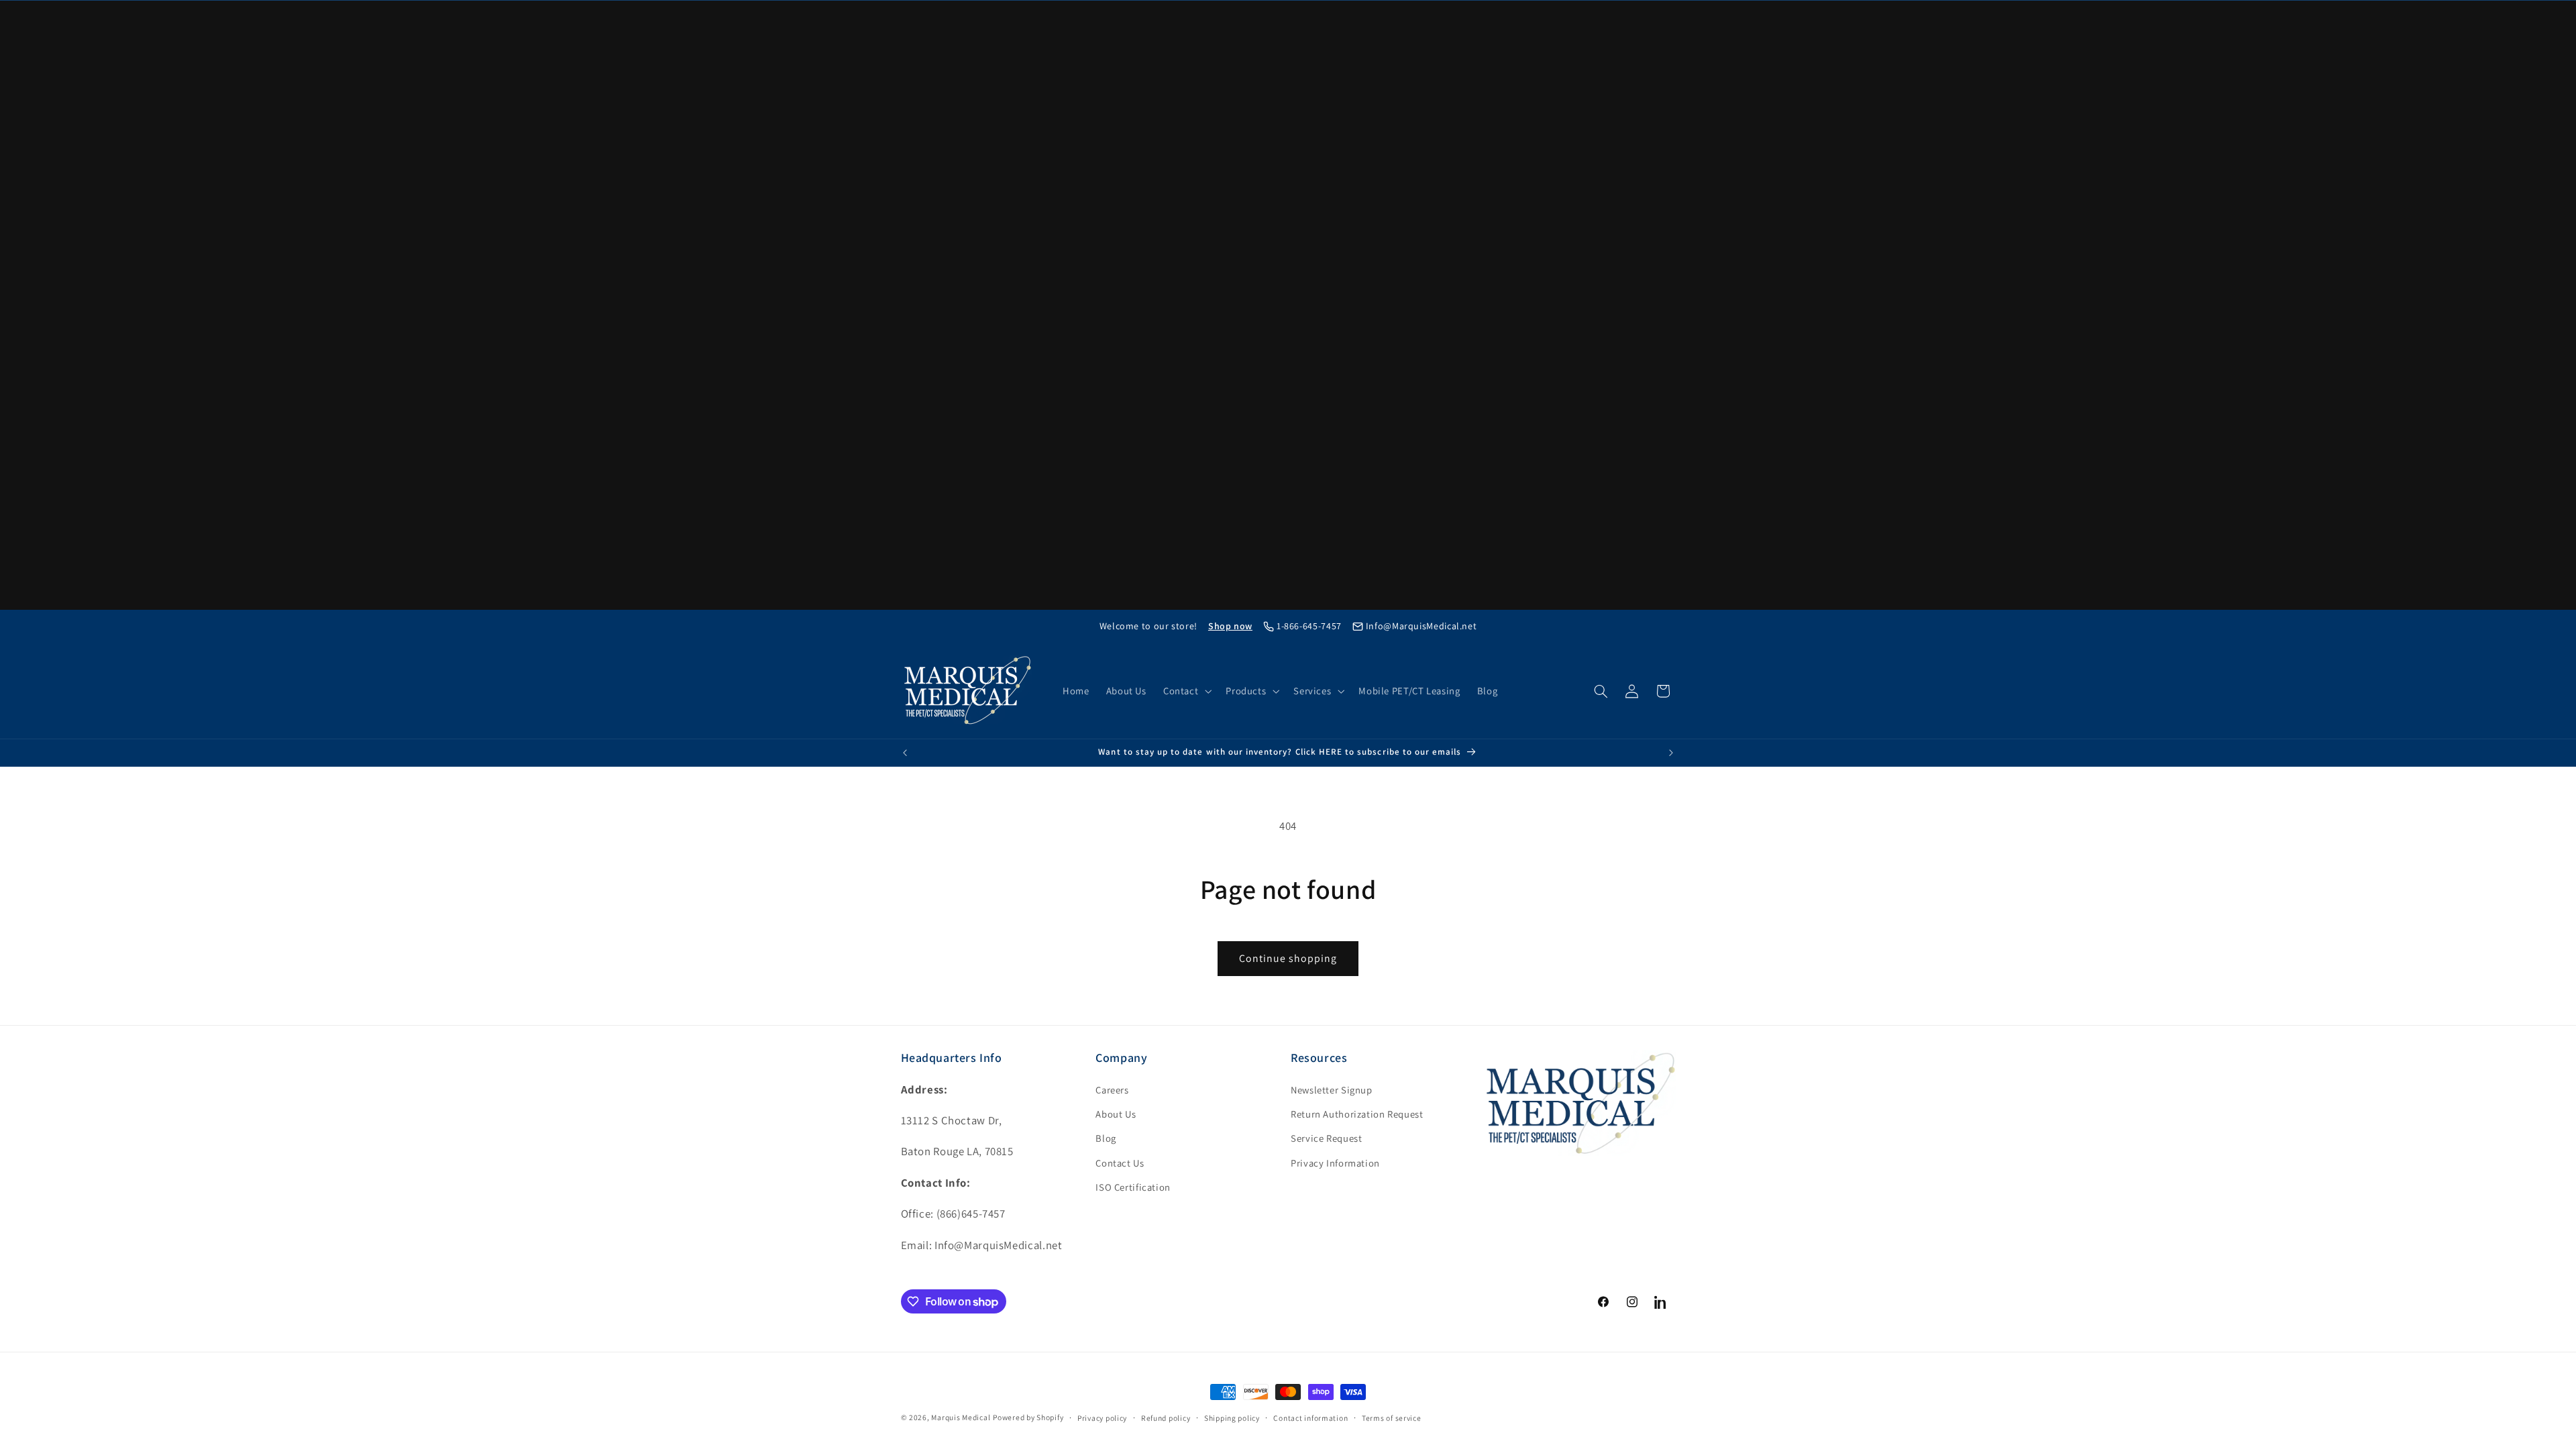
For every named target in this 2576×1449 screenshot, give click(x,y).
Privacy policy (1102, 1418)
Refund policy (1166, 1418)
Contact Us (1120, 1163)
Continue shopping (1288, 958)
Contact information (1310, 1418)
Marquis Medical (961, 1417)
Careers (1112, 1090)
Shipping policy (1232, 1418)
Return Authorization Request (1357, 1114)
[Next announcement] (1671, 753)
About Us (1116, 1114)
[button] (1186, 691)
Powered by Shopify (1028, 1417)
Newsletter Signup (1332, 1090)
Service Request (1326, 1138)
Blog (1106, 1138)
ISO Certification (1133, 1187)
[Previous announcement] (905, 753)
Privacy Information (1335, 1163)
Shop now (1230, 626)
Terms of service (1392, 1418)
